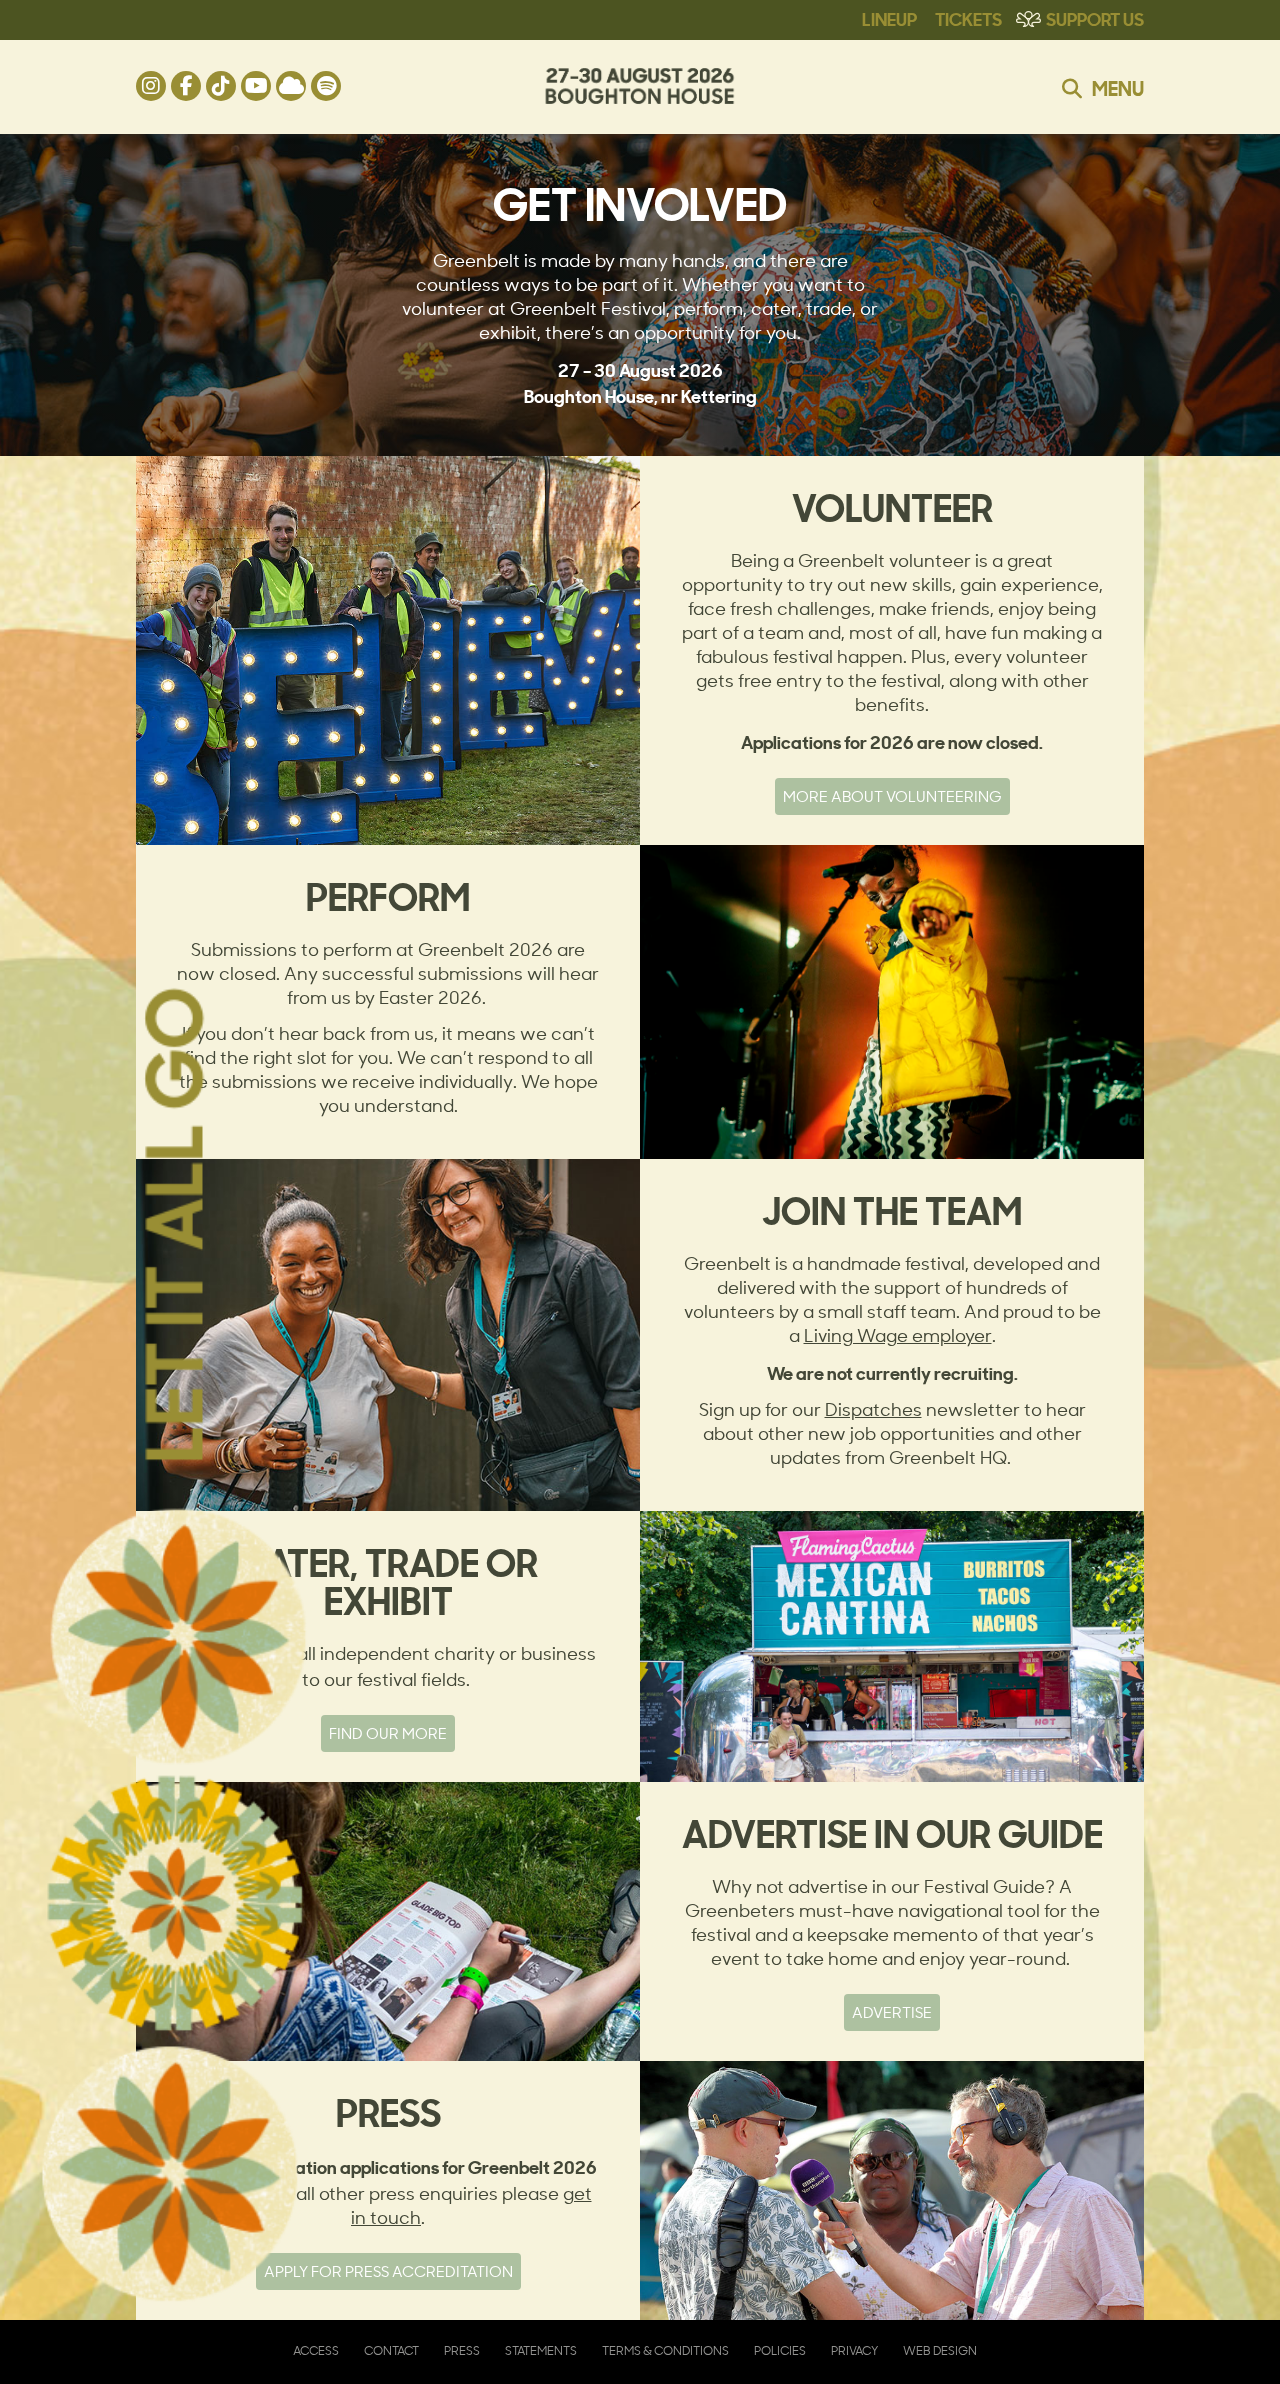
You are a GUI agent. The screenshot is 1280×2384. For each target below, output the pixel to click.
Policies (780, 2350)
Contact (391, 2350)
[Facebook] (186, 86)
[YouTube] (256, 86)
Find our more (388, 1733)
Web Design (940, 2350)
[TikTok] (221, 86)
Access (316, 2350)
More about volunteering (892, 796)
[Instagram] (151, 86)
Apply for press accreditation (388, 2271)
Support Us (1095, 18)
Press (462, 2350)
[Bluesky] (291, 86)
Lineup (889, 18)
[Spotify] (326, 86)
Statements (541, 2350)
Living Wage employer (898, 1335)
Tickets (968, 18)
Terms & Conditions (665, 2350)
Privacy (854, 2350)
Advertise (892, 2012)
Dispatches (873, 1409)
